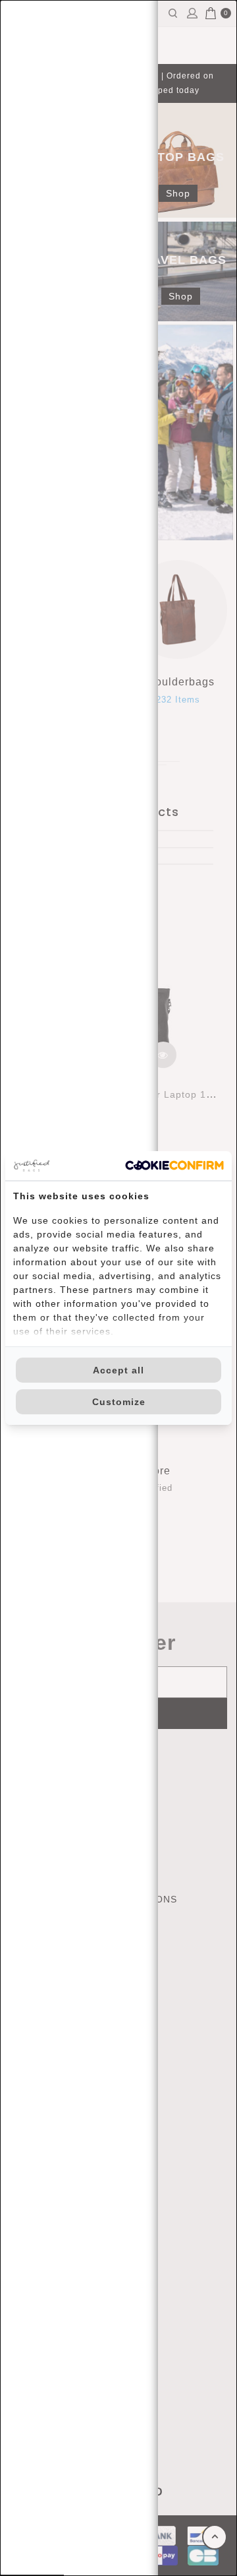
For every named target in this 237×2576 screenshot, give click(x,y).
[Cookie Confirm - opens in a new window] (174, 1165)
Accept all (118, 1370)
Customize (119, 1402)
